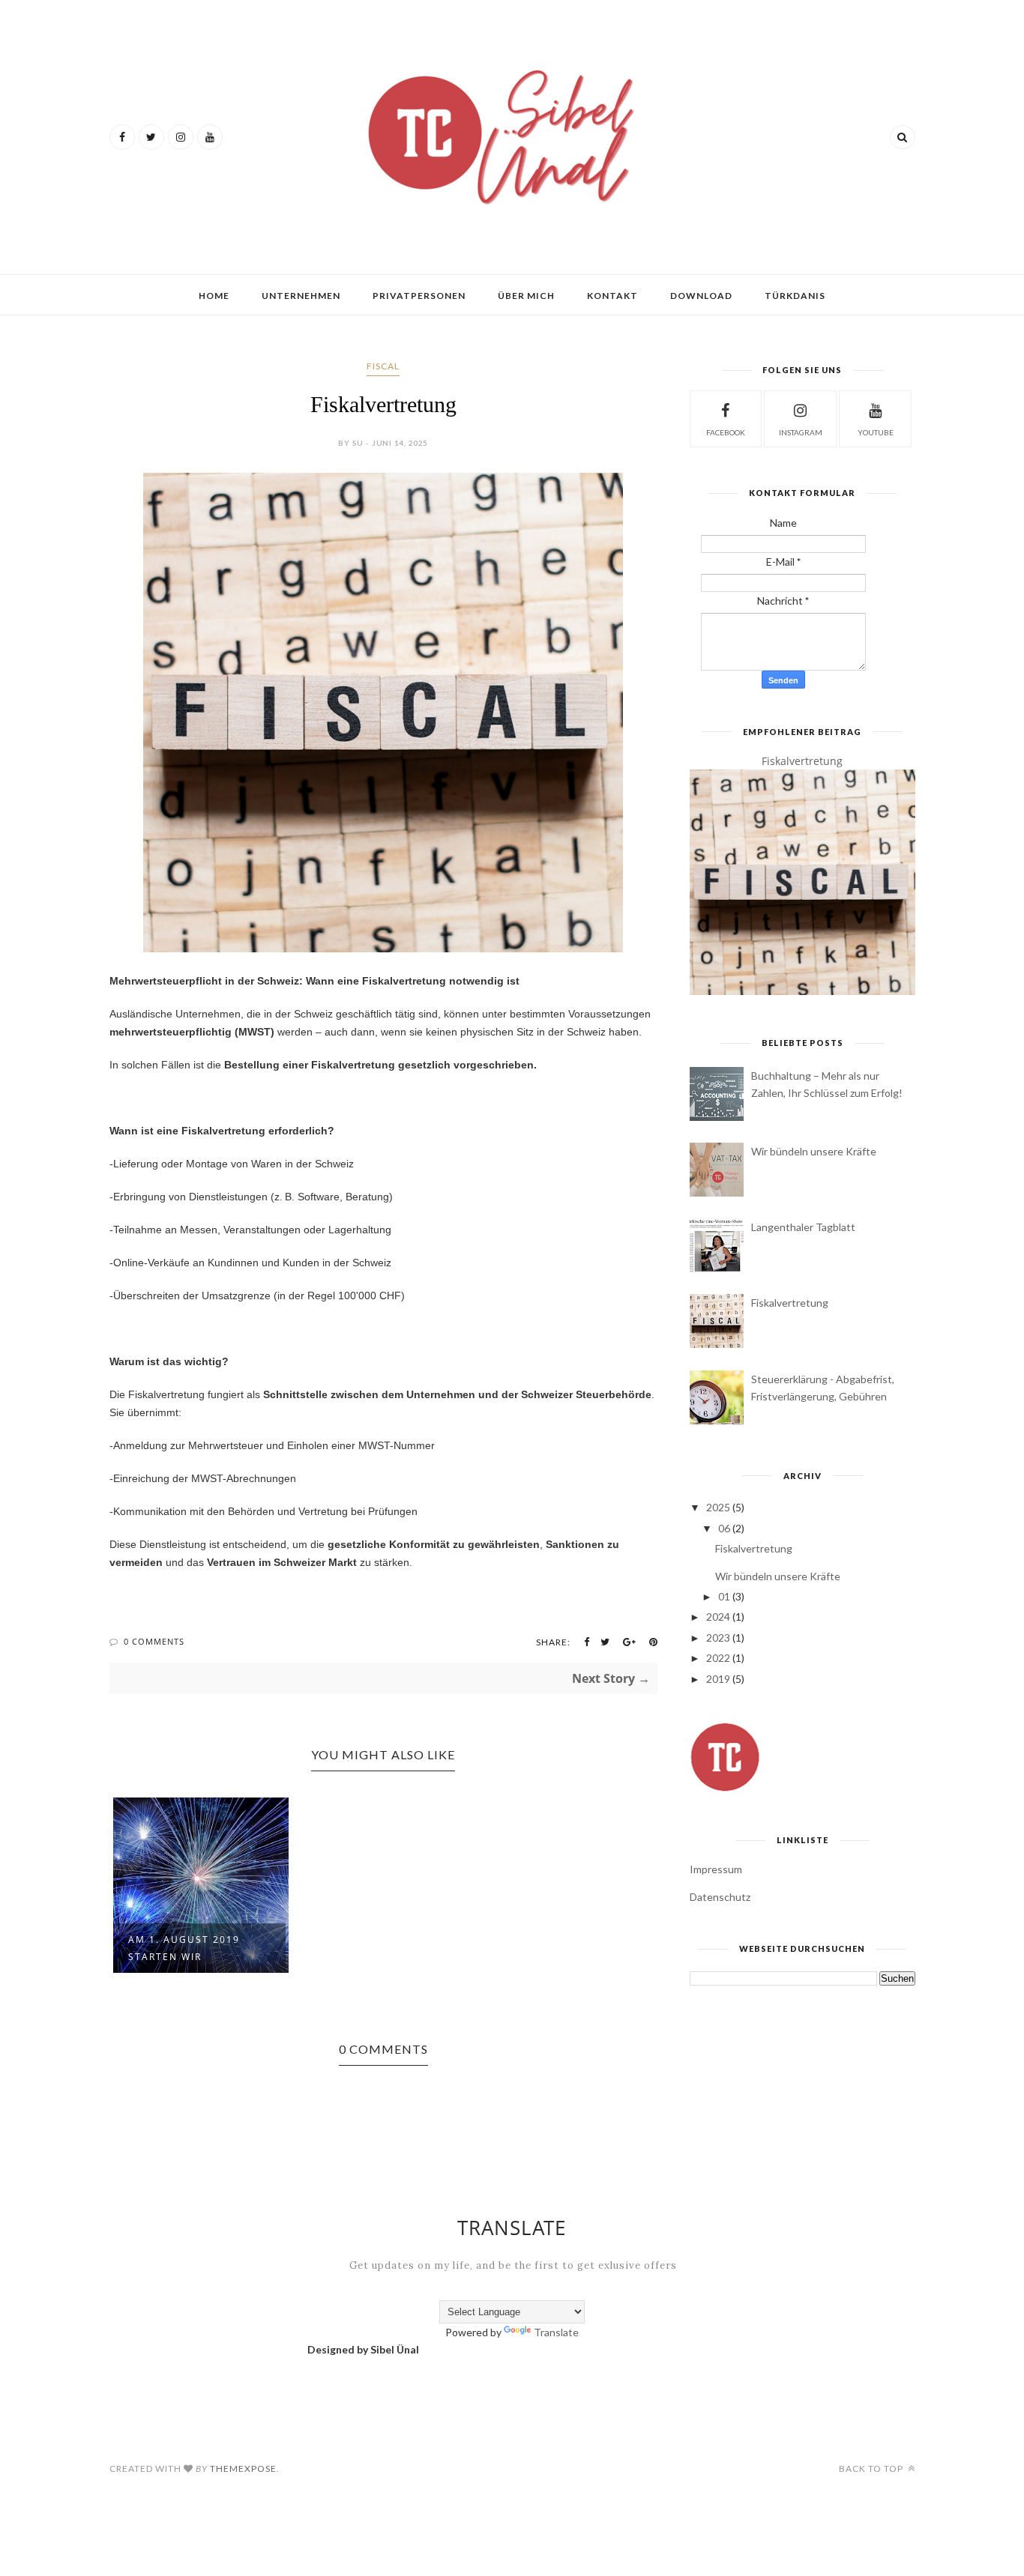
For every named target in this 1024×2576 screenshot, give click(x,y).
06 (724, 1528)
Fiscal (383, 366)
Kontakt (612, 296)
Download (701, 296)
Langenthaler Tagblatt (803, 1227)
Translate (556, 2332)
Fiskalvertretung (802, 761)
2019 (718, 1679)
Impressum (716, 1869)
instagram (801, 432)
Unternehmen (301, 296)
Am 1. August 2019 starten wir (184, 1948)
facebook (726, 432)
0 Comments (154, 1641)
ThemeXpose (243, 2468)
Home (214, 296)
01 (724, 1596)
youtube (876, 432)
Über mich (526, 296)
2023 (718, 1638)
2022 (718, 1658)
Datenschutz (720, 1897)
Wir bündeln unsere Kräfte (814, 1151)
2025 (718, 1507)
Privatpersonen (419, 296)
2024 (718, 1617)
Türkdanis (795, 296)
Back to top (872, 2468)
